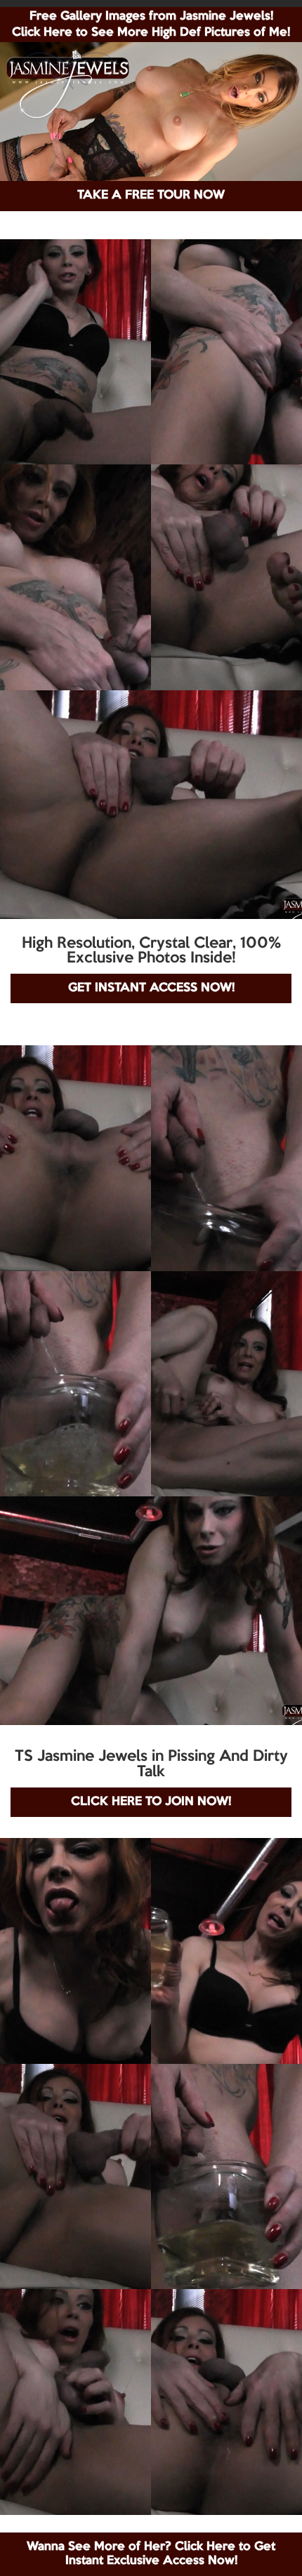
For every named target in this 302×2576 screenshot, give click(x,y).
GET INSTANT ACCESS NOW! (151, 988)
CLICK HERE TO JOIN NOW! (151, 1802)
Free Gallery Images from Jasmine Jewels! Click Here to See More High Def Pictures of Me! (151, 25)
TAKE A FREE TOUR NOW (151, 195)
